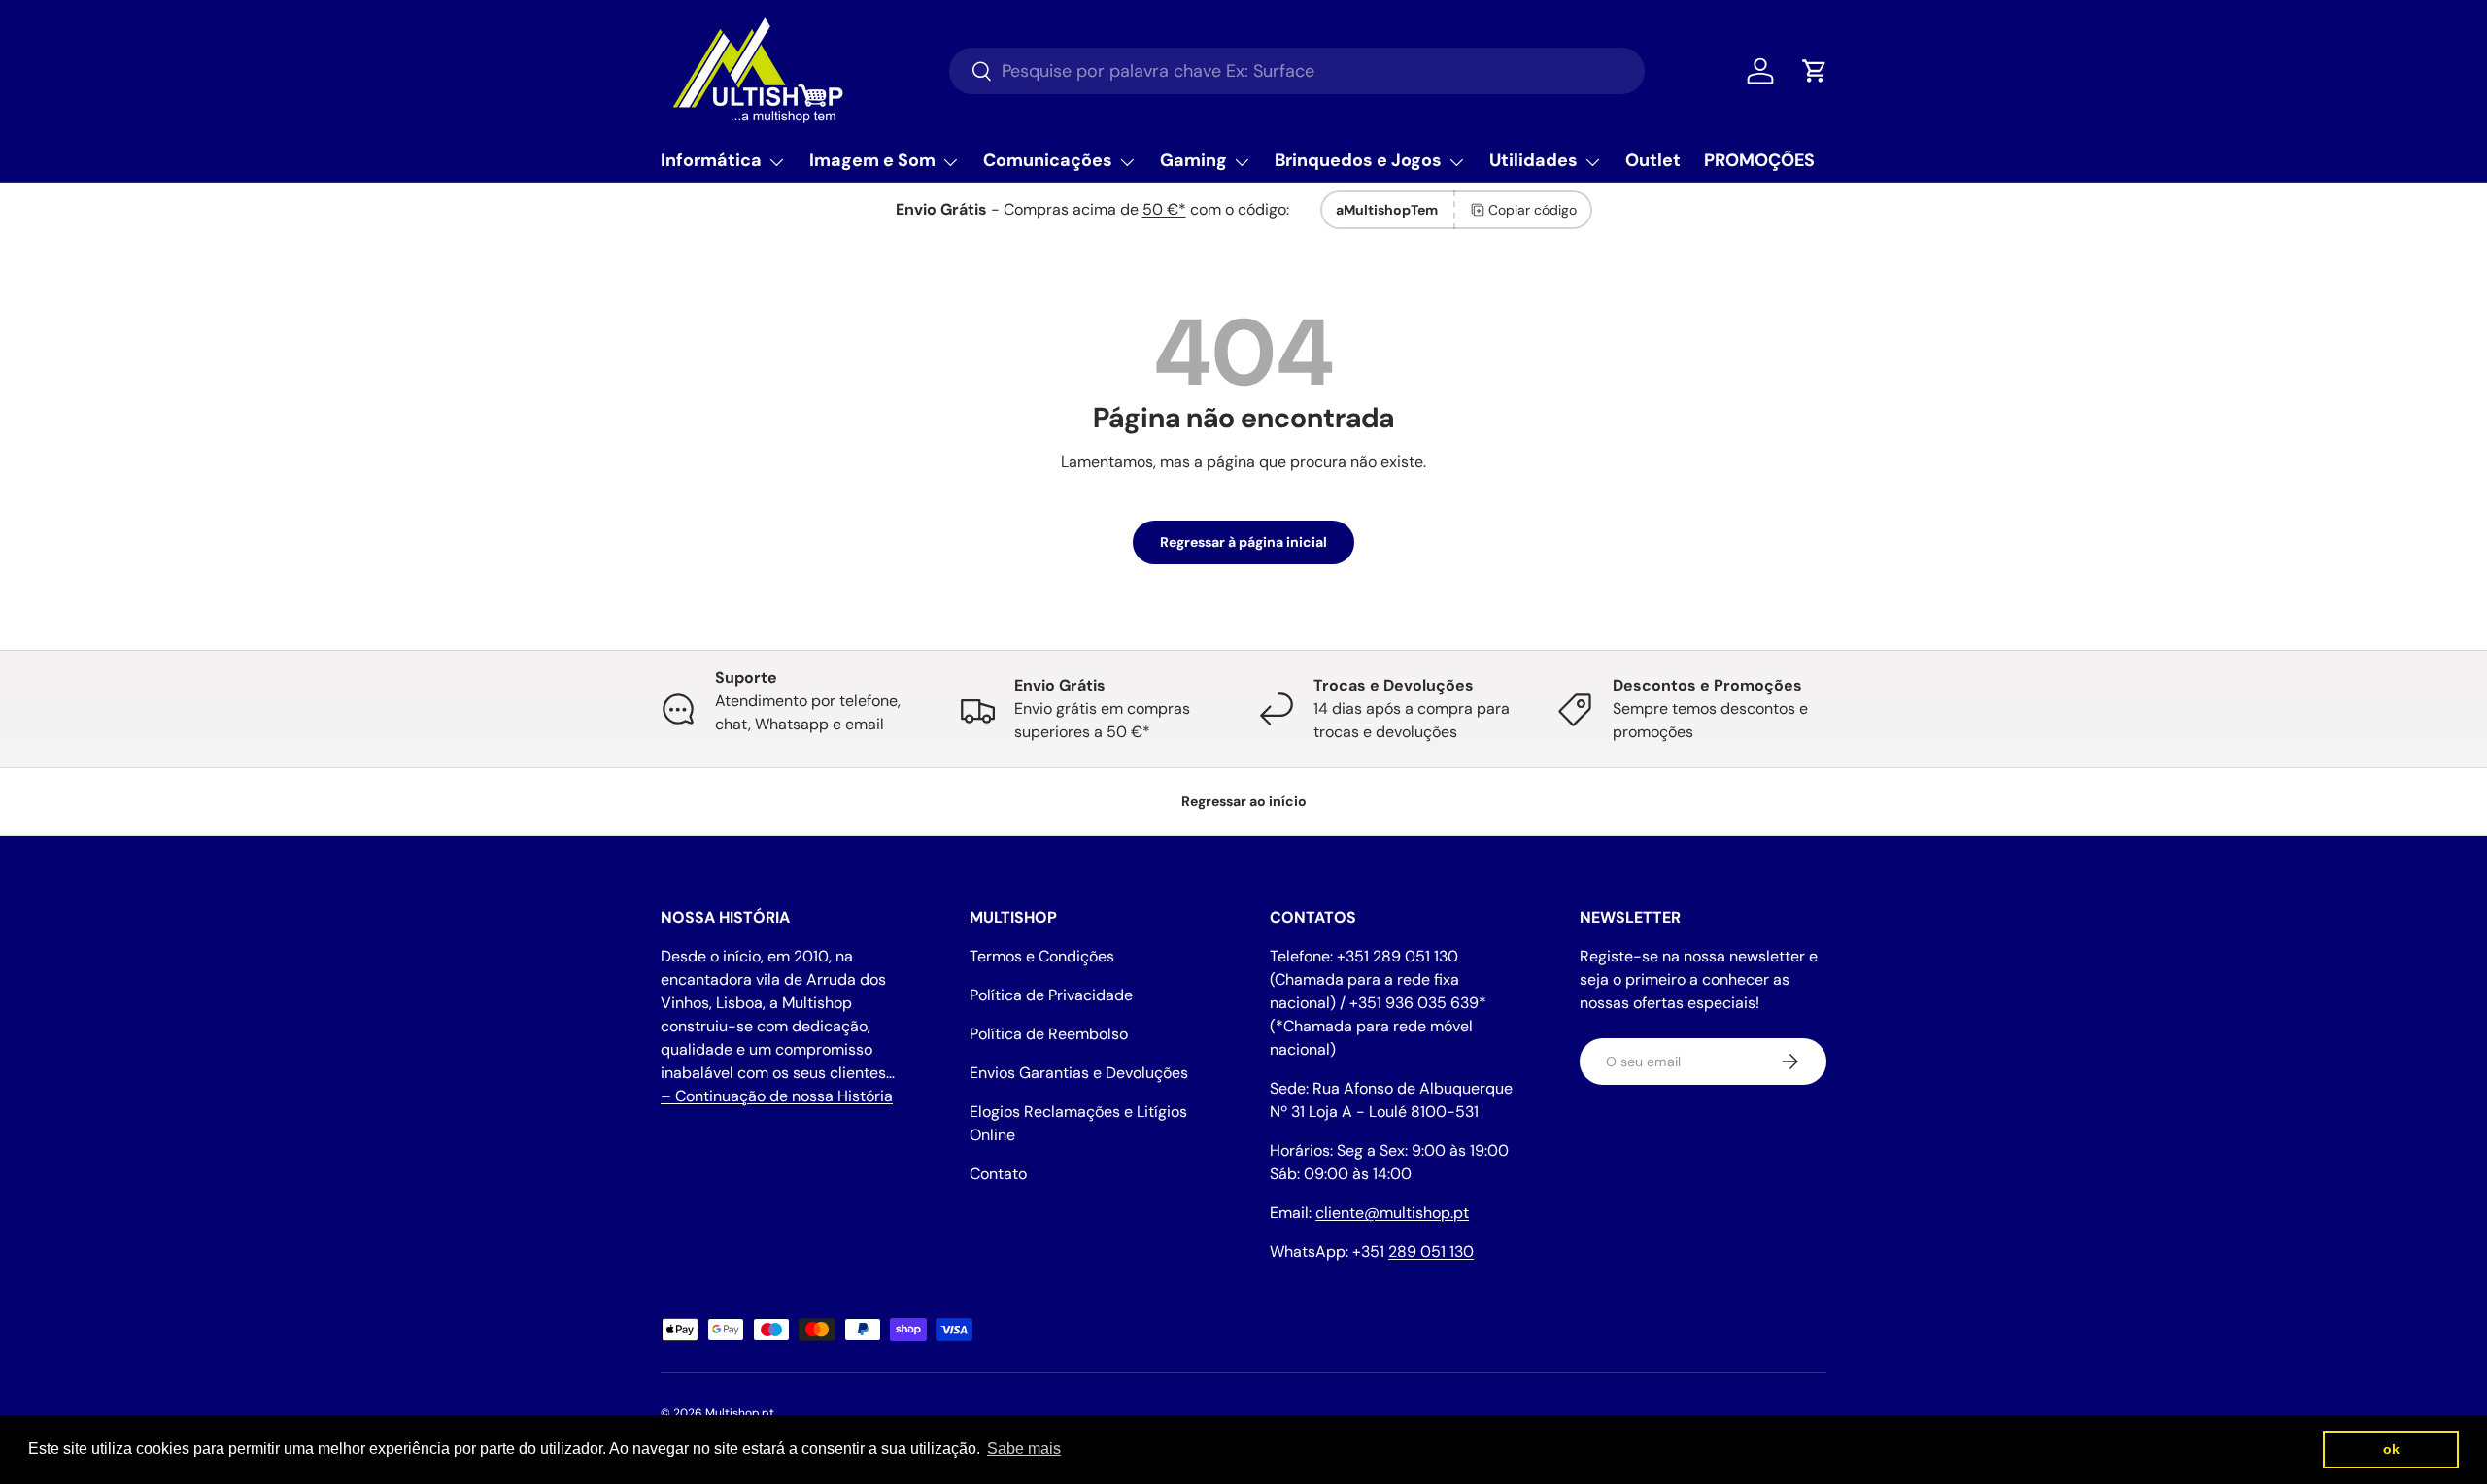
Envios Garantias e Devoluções (1079, 1073)
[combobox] (1297, 71)
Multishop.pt (740, 1413)
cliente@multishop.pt (1392, 1213)
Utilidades (1533, 160)
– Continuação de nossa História (777, 1096)
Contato (998, 1174)
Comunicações (1048, 160)
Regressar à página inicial (1243, 542)
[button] (1815, 71)
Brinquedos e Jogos (1358, 160)
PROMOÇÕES (1759, 160)
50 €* (1164, 209)
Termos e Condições (1042, 956)
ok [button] (2391, 1449)
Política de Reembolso (1049, 1034)
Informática (711, 160)
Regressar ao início (1244, 801)
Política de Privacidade (1051, 995)
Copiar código (1533, 210)
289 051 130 (1431, 1251)
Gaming (1193, 160)
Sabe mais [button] (1024, 1449)
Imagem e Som (872, 160)
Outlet (1653, 160)
